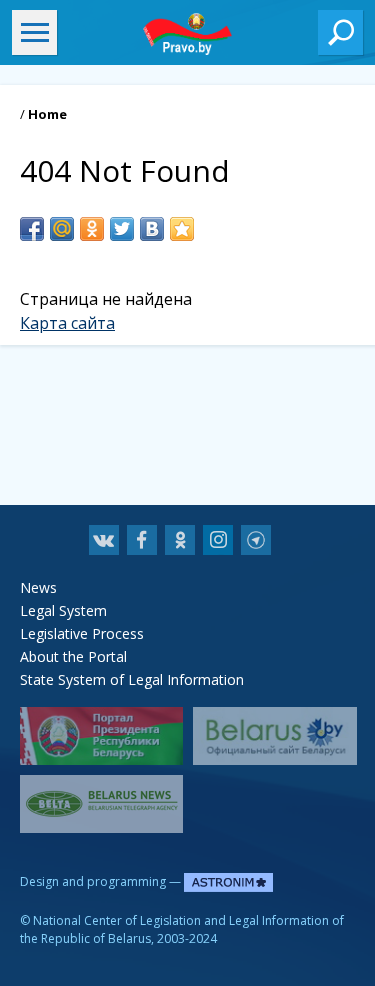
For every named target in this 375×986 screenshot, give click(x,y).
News (38, 587)
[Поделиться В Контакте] (152, 229)
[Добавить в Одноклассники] (92, 229)
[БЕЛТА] (101, 804)
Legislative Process (82, 633)
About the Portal (73, 656)
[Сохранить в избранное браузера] (182, 229)
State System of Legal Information (132, 679)
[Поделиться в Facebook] (32, 229)
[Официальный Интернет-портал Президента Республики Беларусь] (101, 736)
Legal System (63, 610)
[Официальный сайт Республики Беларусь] (274, 736)
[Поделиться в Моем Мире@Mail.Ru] (62, 229)
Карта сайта (67, 323)
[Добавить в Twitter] (122, 229)
